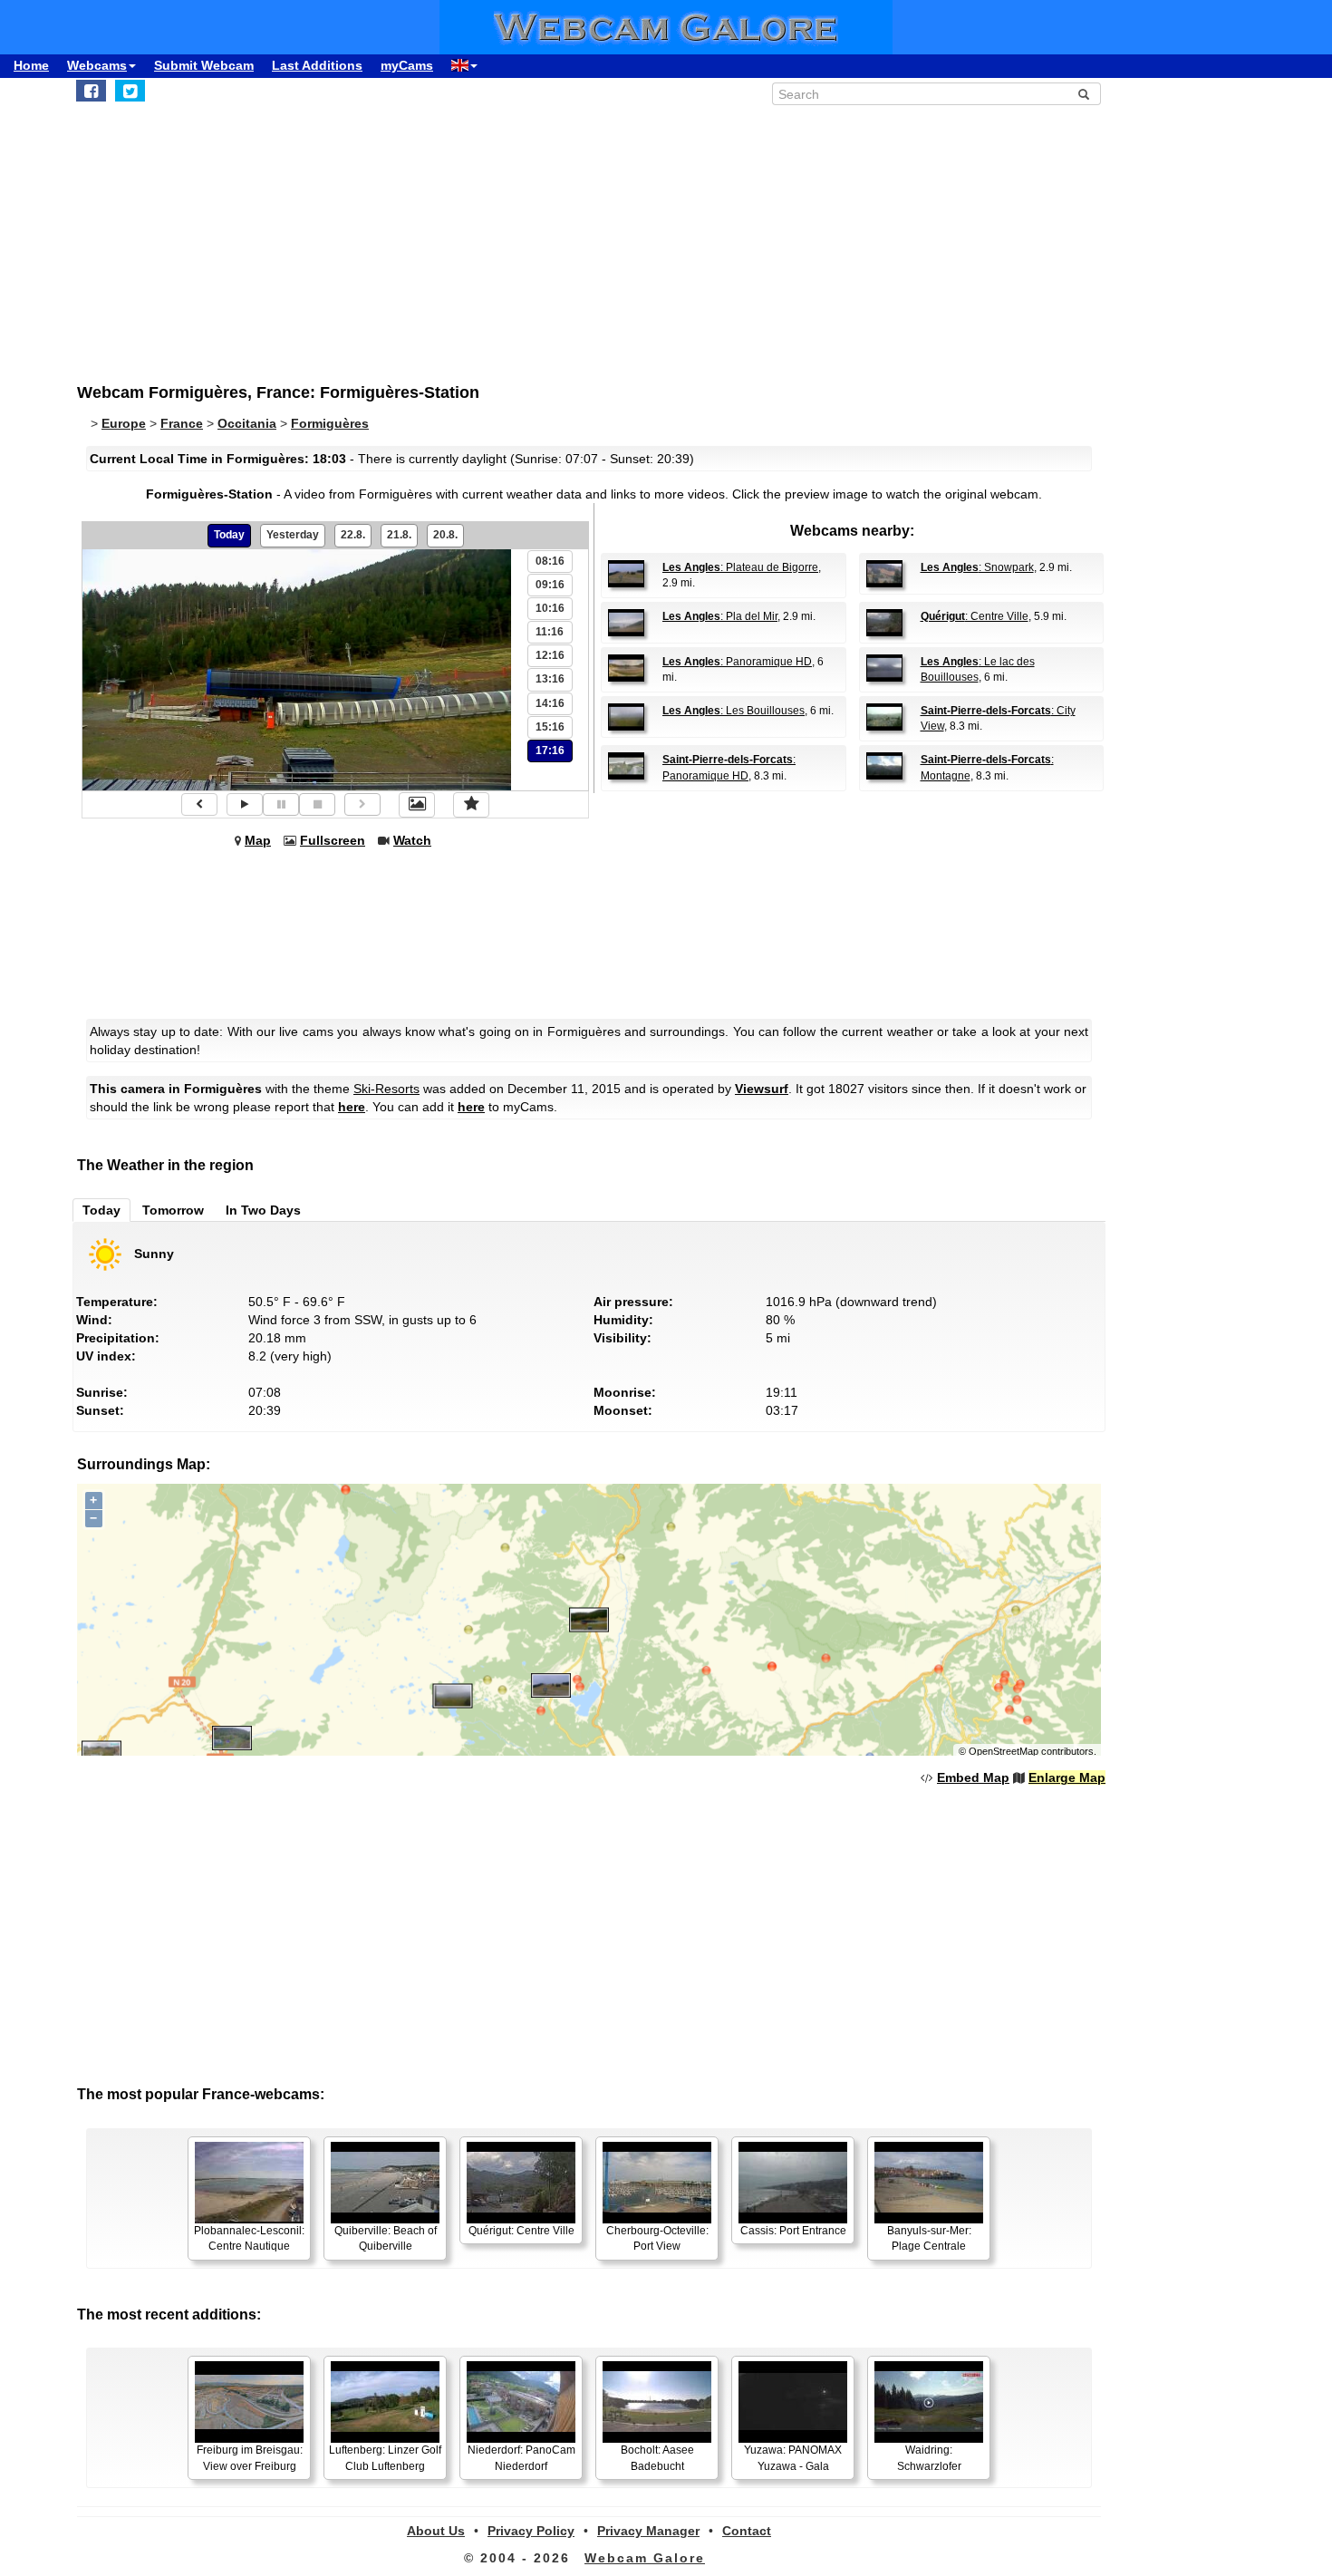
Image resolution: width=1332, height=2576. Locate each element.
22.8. (353, 535)
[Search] (1084, 94)
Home (31, 65)
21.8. (399, 535)
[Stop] (317, 804)
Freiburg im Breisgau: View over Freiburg (250, 2458)
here (352, 1107)
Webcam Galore (645, 2558)
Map (258, 840)
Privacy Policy (531, 2531)
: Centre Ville (975, 616)
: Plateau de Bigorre (740, 567)
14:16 (550, 703)
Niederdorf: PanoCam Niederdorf (521, 2458)
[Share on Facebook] (91, 91)
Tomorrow (173, 1210)
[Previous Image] (199, 804)
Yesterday (293, 535)
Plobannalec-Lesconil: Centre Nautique (249, 2238)
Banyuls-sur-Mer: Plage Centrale (929, 2238)
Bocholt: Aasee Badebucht (657, 2458)
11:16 (550, 632)
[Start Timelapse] (245, 804)
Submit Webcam (204, 65)
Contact (747, 2531)
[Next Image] (362, 804)
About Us (436, 2531)
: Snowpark (977, 567)
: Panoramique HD (737, 662)
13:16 (550, 679)
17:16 (550, 751)
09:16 (550, 585)
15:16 (550, 727)
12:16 (550, 655)
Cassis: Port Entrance (793, 2231)
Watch (412, 840)
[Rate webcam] (471, 805)
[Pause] (281, 804)
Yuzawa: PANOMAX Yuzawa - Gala (793, 2458)
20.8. (445, 535)
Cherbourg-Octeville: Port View (657, 2238)
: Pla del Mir (720, 616)
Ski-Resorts (386, 1089)
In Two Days (263, 1210)
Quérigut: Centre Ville (521, 2231)
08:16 (550, 561)
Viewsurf (762, 1089)
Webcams (97, 65)
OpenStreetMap (1004, 1751)
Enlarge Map (1067, 1777)
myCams (407, 65)
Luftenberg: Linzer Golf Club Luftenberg (385, 2458)
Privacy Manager (648, 2531)
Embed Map (973, 1777)
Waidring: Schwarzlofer (929, 2458)
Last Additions (317, 65)
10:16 (550, 608)
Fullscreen (333, 840)
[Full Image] (417, 805)
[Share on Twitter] (130, 91)
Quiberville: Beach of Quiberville (386, 2238)
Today (229, 535)
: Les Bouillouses (734, 711)
